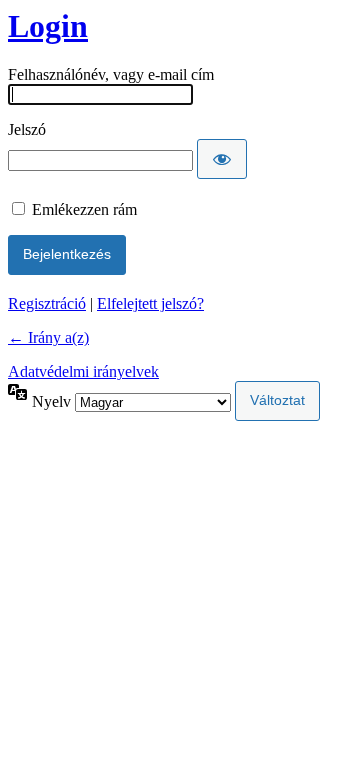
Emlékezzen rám (84, 209)
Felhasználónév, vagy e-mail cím (111, 74)
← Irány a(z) (48, 337)
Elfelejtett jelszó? (150, 303)
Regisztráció (47, 303)
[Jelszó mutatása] (222, 159)
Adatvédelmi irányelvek (83, 371)
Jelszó (27, 129)
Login (48, 26)
